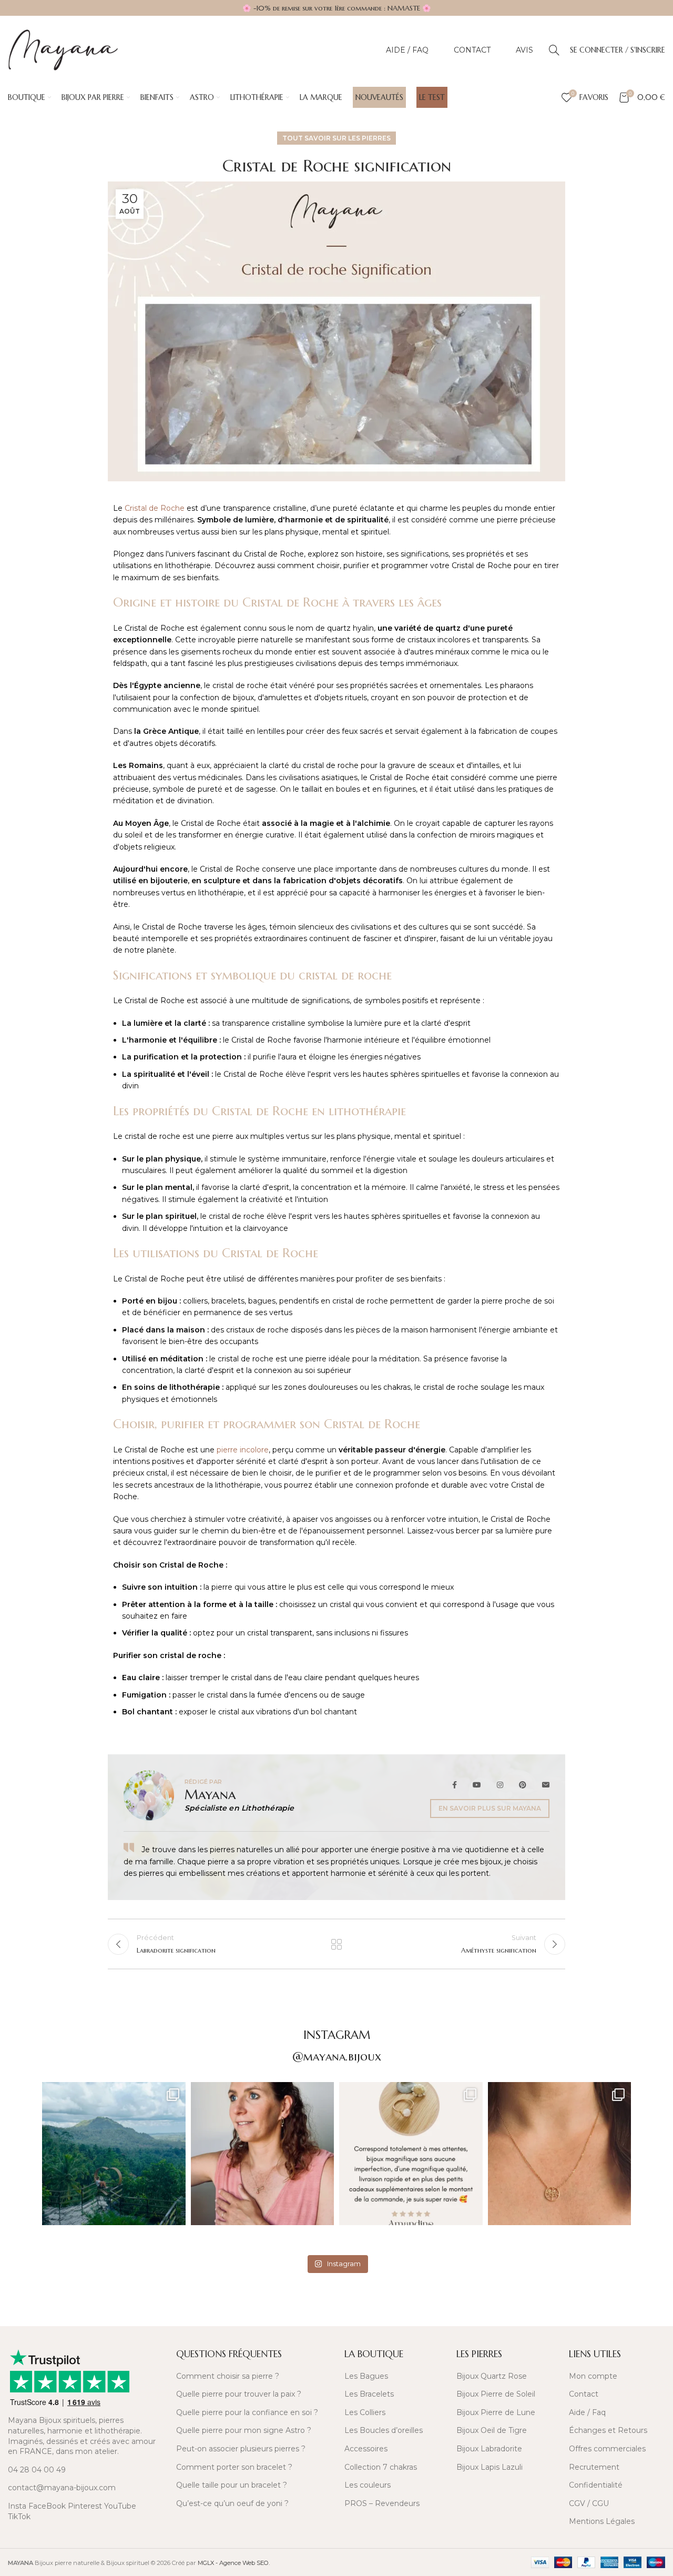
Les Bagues (366, 2376)
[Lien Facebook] (458, 1785)
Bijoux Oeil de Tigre (492, 2430)
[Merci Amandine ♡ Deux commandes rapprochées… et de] (411, 2154)
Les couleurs (368, 2485)
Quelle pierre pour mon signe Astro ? (244, 2430)
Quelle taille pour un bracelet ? (232, 2485)
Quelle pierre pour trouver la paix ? (239, 2394)
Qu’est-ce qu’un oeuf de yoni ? (232, 2503)
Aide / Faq (587, 2412)
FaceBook (47, 2506)
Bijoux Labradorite (489, 2449)
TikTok (19, 2517)
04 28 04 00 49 (37, 2470)
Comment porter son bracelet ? (234, 2467)
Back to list (336, 1944)
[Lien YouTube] (477, 1785)
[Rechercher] (554, 50)
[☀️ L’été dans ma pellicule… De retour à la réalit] (114, 2154)
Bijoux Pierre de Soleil (496, 2394)
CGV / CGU (589, 2503)
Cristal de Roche (155, 508)
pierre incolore (243, 1450)
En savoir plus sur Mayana (490, 1808)
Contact (584, 2394)
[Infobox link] (84, 2310)
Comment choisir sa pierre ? (228, 2376)
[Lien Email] (542, 1785)
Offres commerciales (607, 2449)
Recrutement (594, 2467)
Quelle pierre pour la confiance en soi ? (247, 2412)
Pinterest (85, 2506)
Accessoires (366, 2449)
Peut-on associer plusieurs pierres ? (241, 2449)
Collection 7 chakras (381, 2467)
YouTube (120, 2506)
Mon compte (593, 2376)
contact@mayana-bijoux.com (62, 2488)
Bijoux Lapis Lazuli (490, 2467)
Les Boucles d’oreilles (384, 2430)
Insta (17, 2506)
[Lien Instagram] (500, 1785)
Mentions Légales (602, 2521)
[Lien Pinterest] (523, 1785)
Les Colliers (365, 2412)
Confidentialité (596, 2485)
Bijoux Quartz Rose (492, 2376)
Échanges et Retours (608, 2430)
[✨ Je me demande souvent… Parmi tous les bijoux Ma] (263, 2154)
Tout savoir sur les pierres (336, 138)
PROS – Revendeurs (382, 2503)
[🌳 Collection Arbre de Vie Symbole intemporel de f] (560, 2154)
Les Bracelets (369, 2394)
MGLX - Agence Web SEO (233, 2563)
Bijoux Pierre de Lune (496, 2412)
